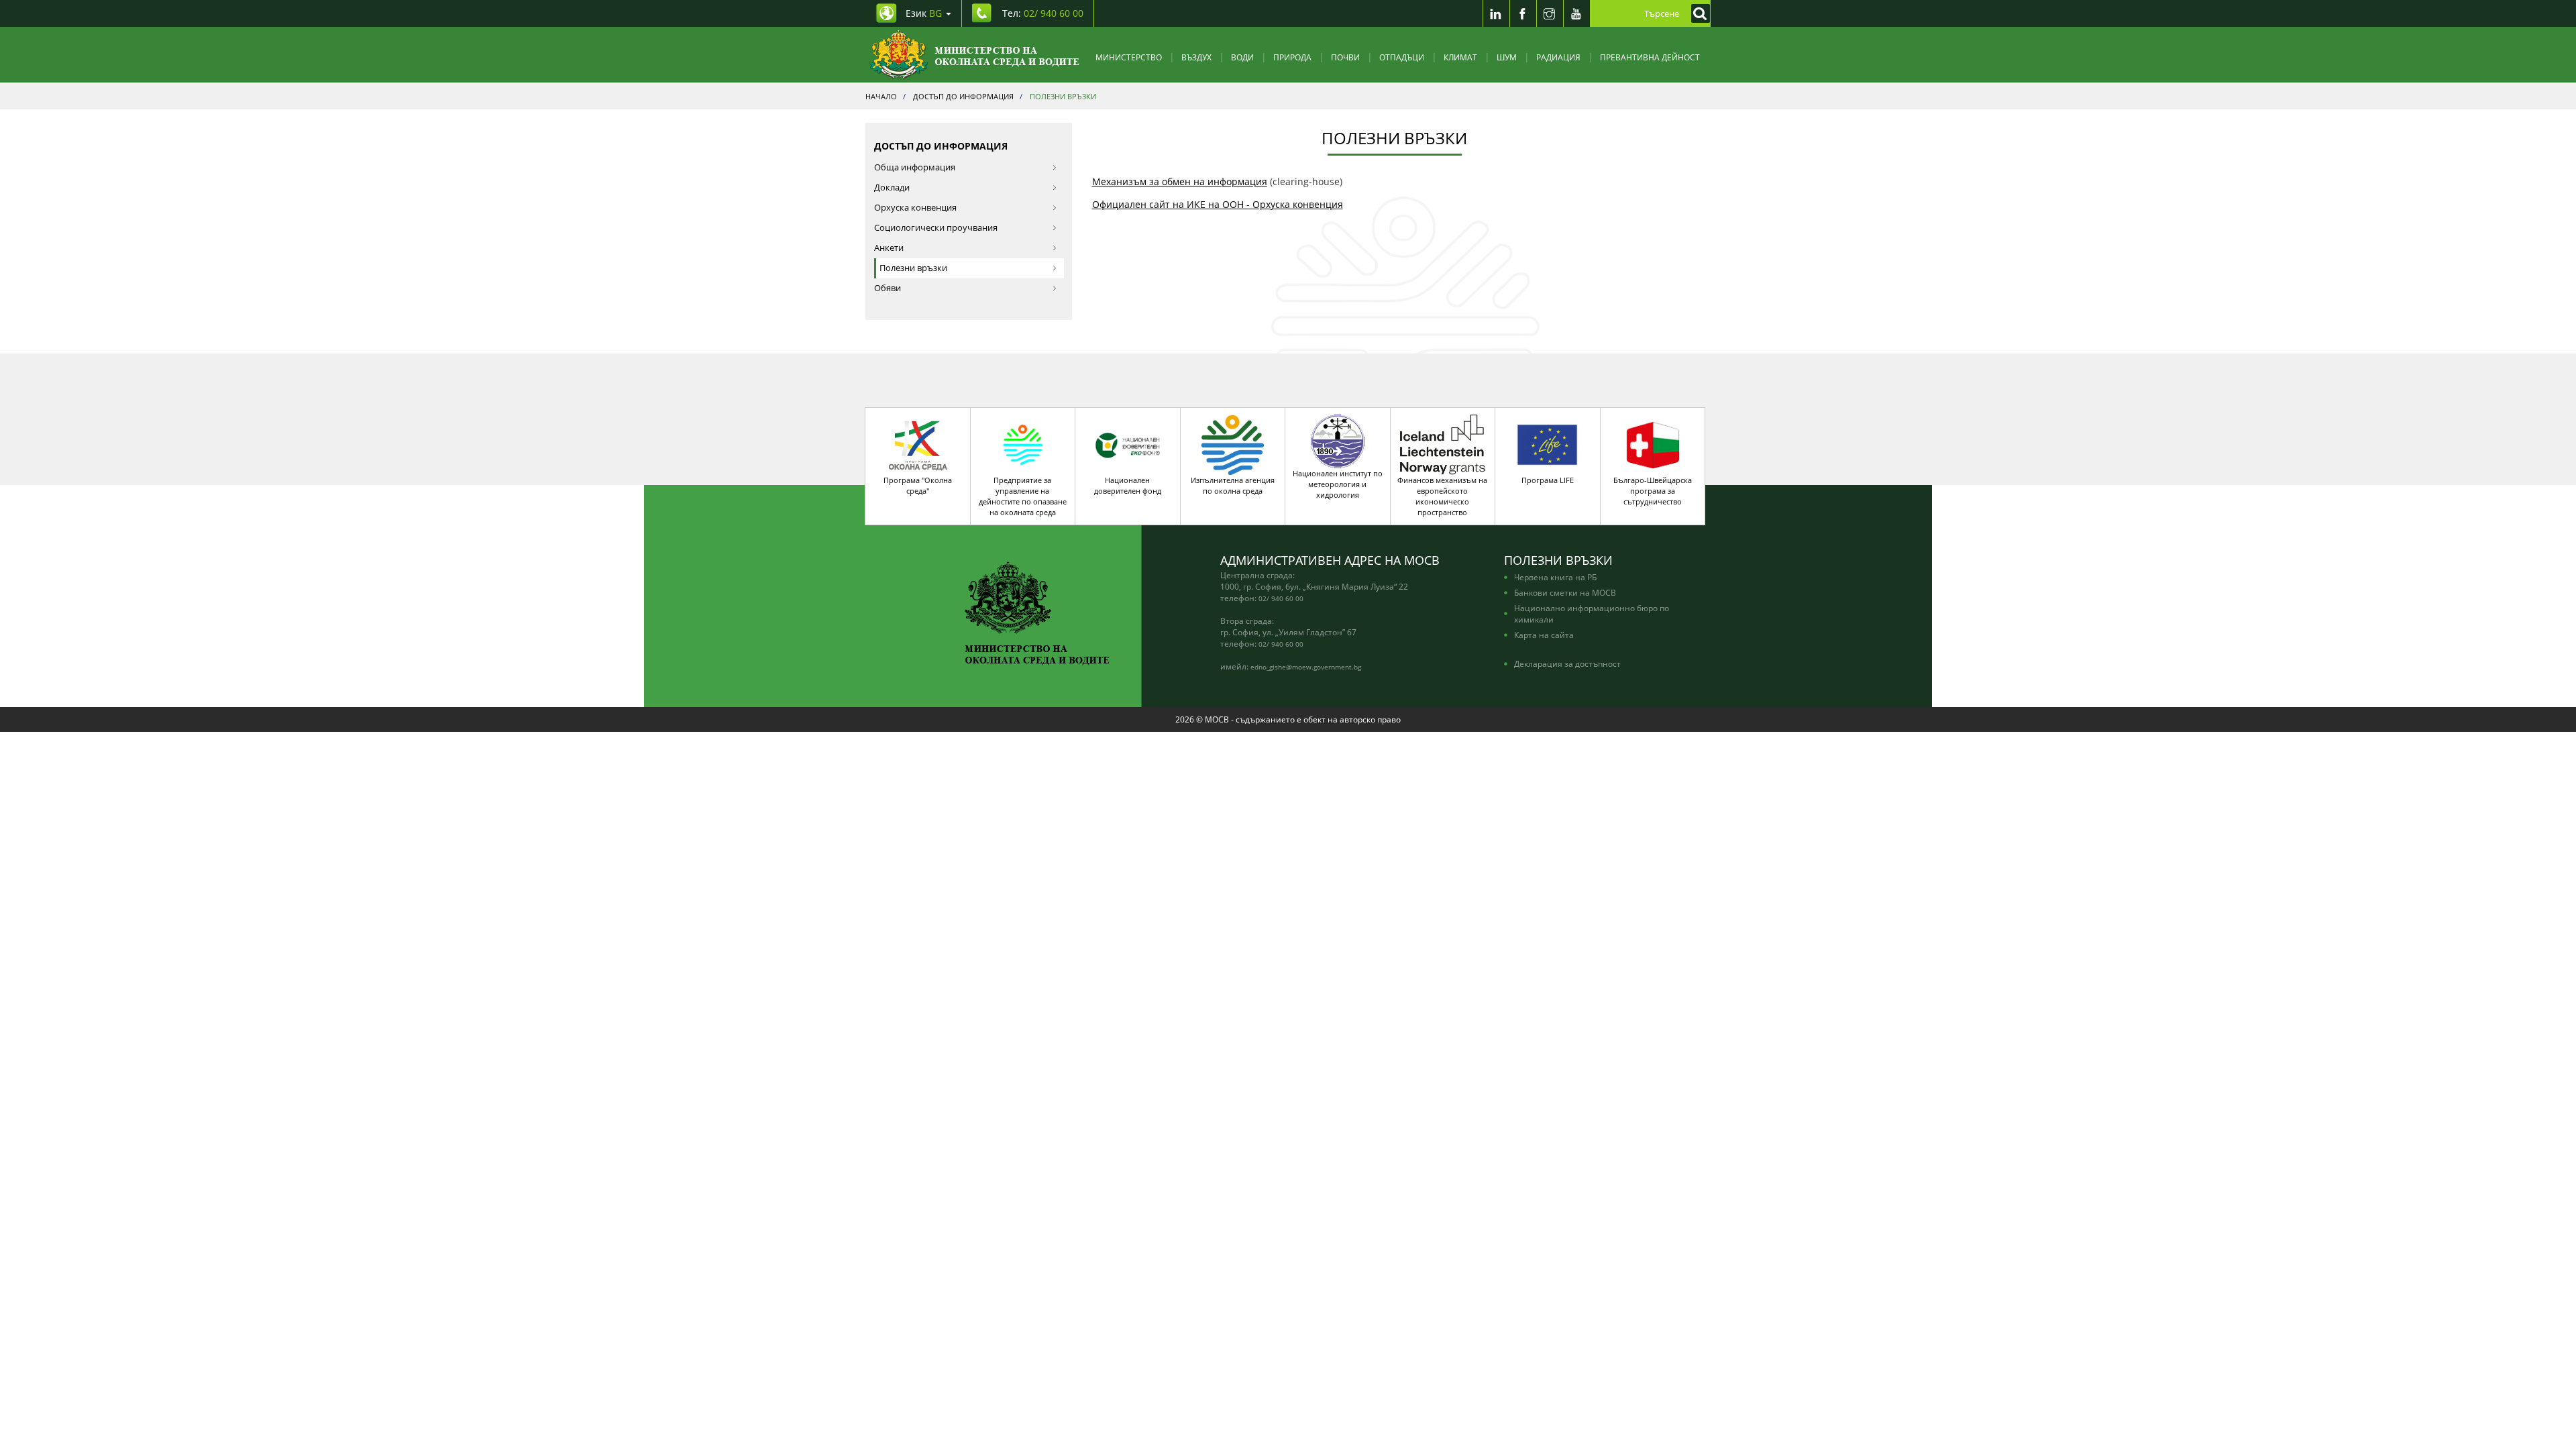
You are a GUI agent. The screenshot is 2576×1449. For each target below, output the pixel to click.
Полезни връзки (913, 268)
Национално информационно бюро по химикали (1592, 613)
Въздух (1196, 57)
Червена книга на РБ (1555, 577)
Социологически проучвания (936, 228)
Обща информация (915, 167)
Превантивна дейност (1650, 57)
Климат (1460, 57)
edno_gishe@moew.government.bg (1306, 667)
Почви (1345, 57)
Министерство (1129, 57)
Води (1242, 57)
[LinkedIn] (1496, 13)
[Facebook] (1523, 13)
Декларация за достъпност (1567, 663)
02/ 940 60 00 (1281, 598)
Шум (1507, 57)
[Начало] (974, 55)
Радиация (1558, 57)
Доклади (892, 187)
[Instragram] (1550, 13)
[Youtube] (1576, 13)
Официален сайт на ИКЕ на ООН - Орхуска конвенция (1218, 204)
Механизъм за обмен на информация (1180, 181)
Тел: (1043, 13)
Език (924, 13)
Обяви (888, 288)
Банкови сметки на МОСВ (1565, 592)
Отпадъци (1402, 57)
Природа (1292, 57)
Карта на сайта (1544, 635)
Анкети (889, 248)
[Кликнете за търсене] (1697, 13)
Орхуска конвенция (915, 208)
